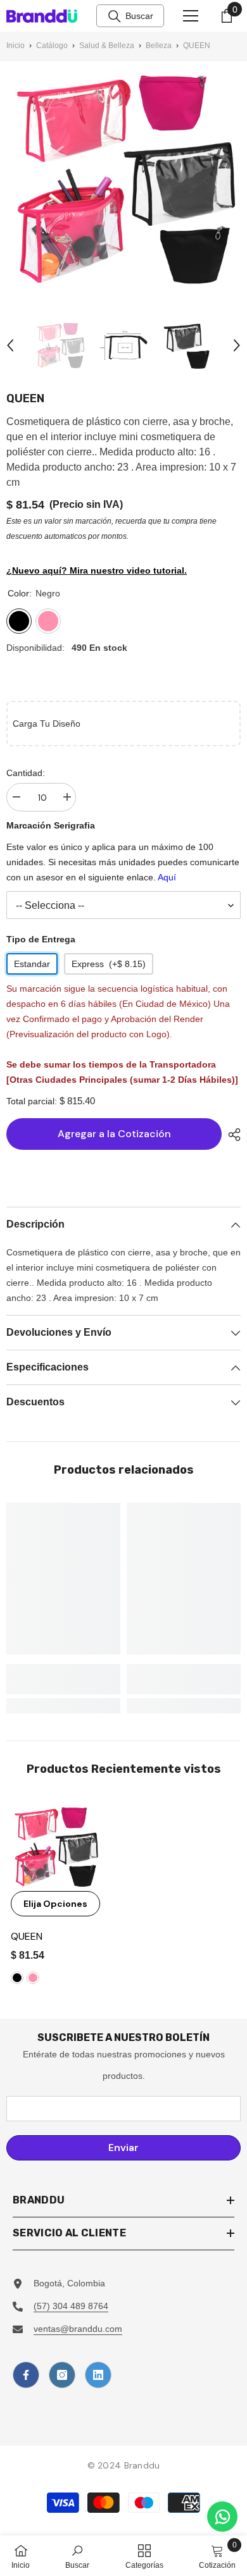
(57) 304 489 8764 (71, 2306)
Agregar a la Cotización (114, 1134)
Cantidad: (26, 773)
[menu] (191, 16)
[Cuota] (231, 1135)
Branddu (142, 2465)
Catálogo (52, 46)
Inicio (16, 46)
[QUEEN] (55, 1846)
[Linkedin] (98, 2375)
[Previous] (10, 345)
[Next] (237, 345)
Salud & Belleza (107, 46)
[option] (60, 345)
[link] (63, 1679)
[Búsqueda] (115, 16)
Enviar (123, 2148)
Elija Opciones (55, 1904)
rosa (33, 1978)
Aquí (167, 877)
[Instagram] (62, 2375)
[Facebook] (26, 2375)
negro (17, 1978)
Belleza (159, 46)
